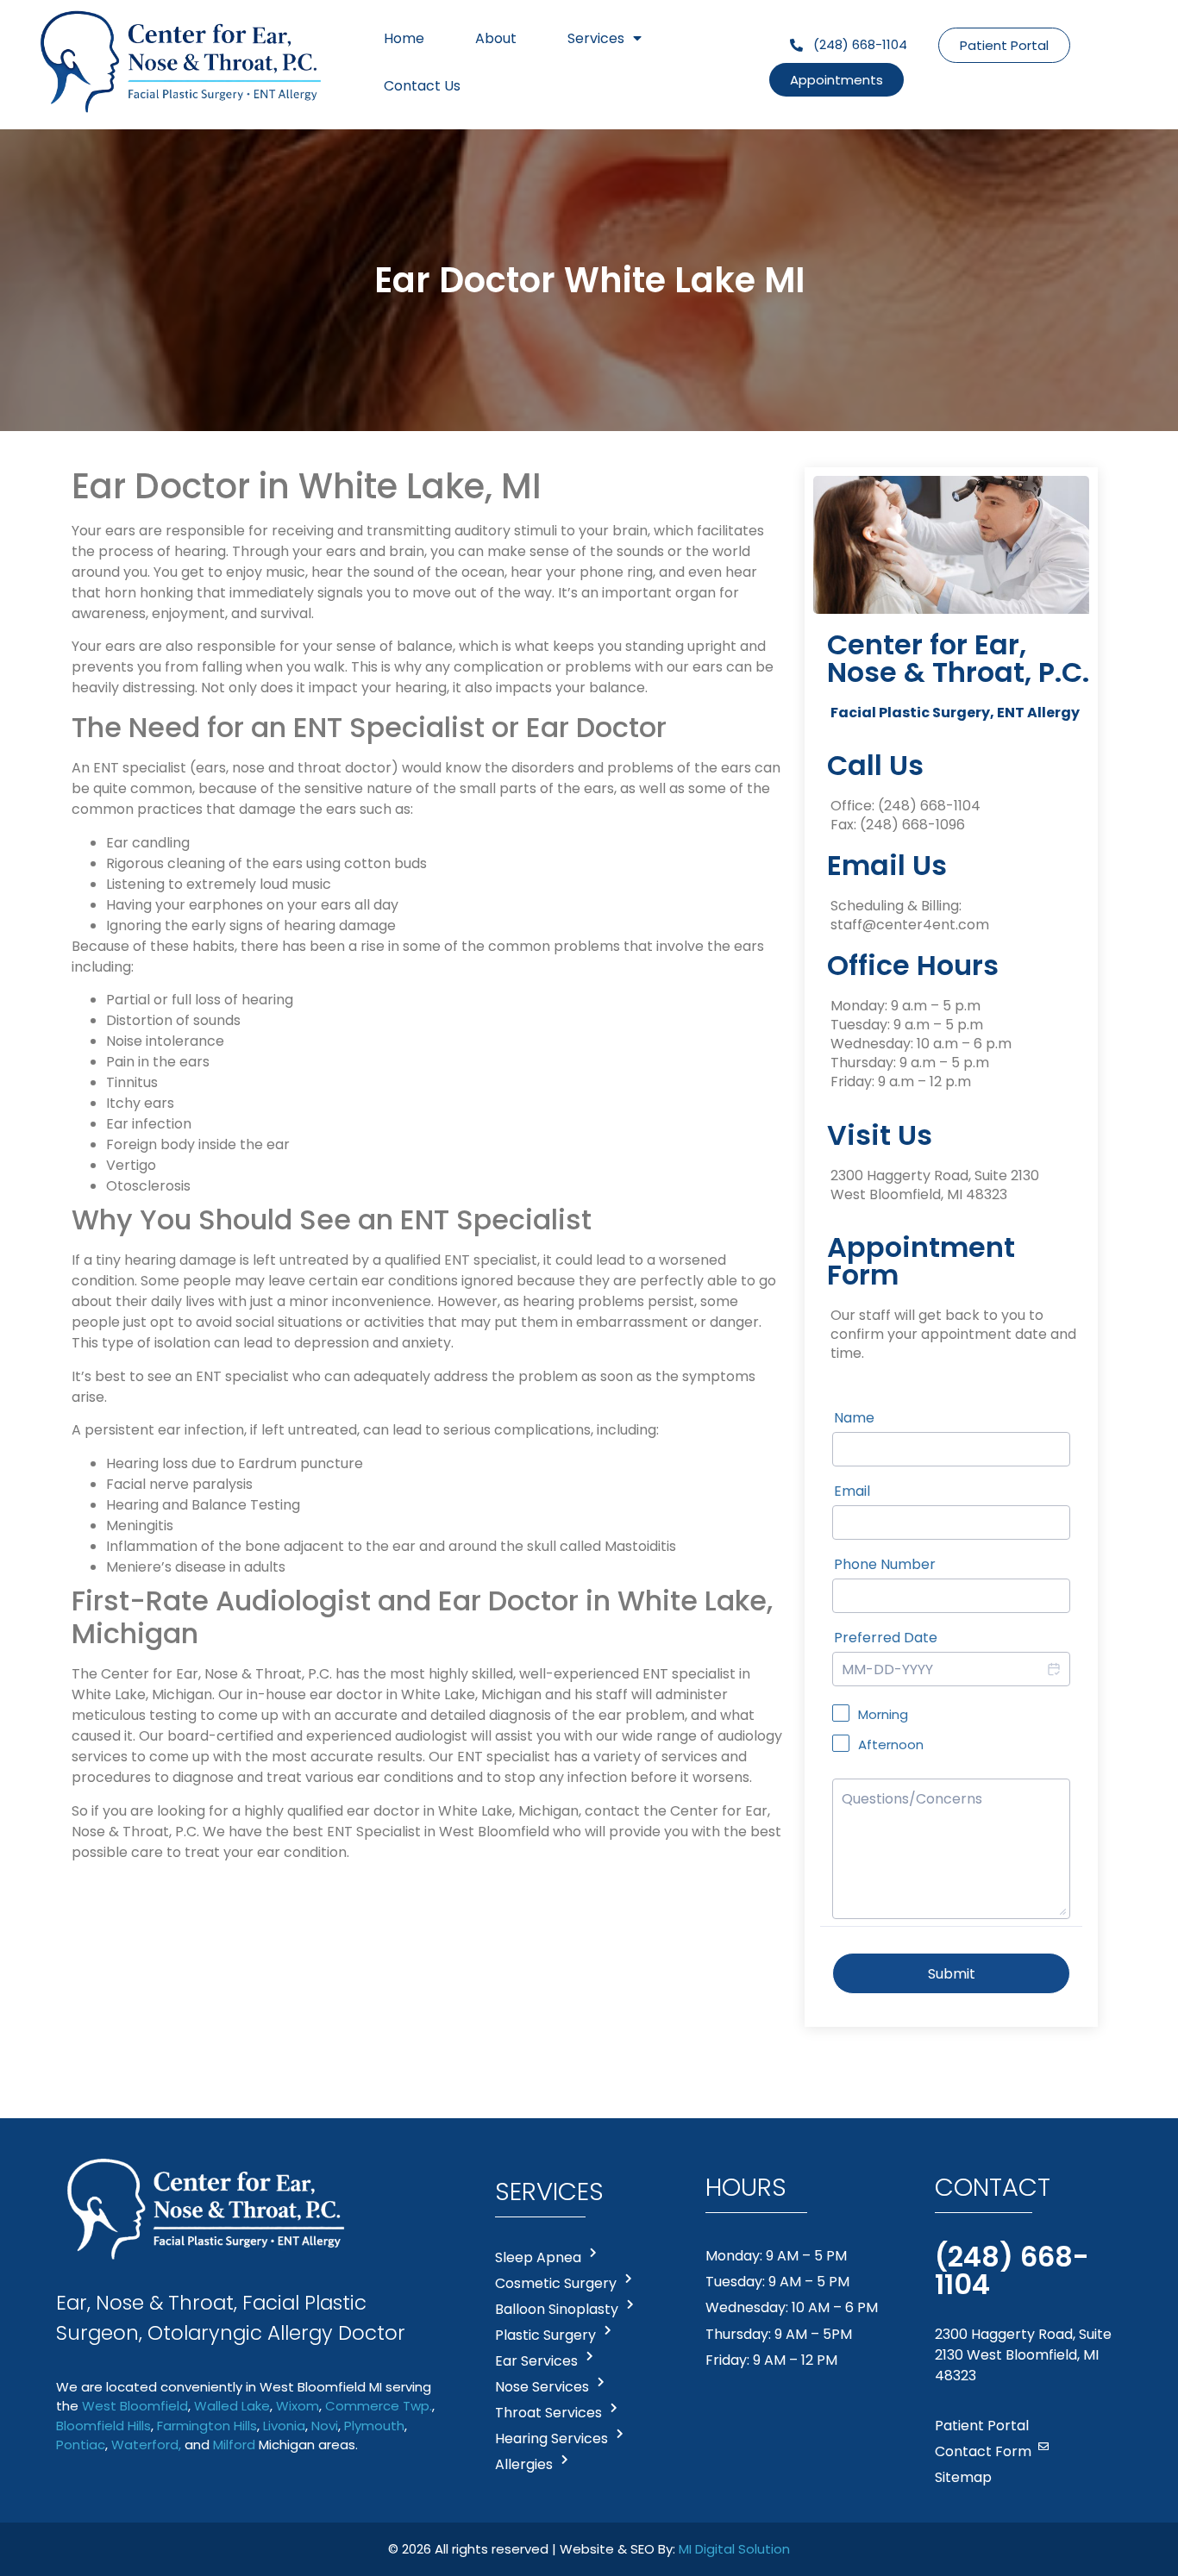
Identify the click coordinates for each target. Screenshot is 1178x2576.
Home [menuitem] (404, 38)
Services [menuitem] (596, 38)
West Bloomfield (135, 2406)
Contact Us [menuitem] (422, 86)
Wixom (298, 2406)
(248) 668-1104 (929, 806)
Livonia (284, 2426)
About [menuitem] (496, 38)
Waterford (145, 2445)
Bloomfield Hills (103, 2426)
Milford (234, 2445)
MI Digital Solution (734, 2549)
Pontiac (81, 2445)
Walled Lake (232, 2406)
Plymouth (374, 2426)
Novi (325, 2426)
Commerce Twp (377, 2406)
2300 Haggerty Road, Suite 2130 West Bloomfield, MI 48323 (1023, 2355)
